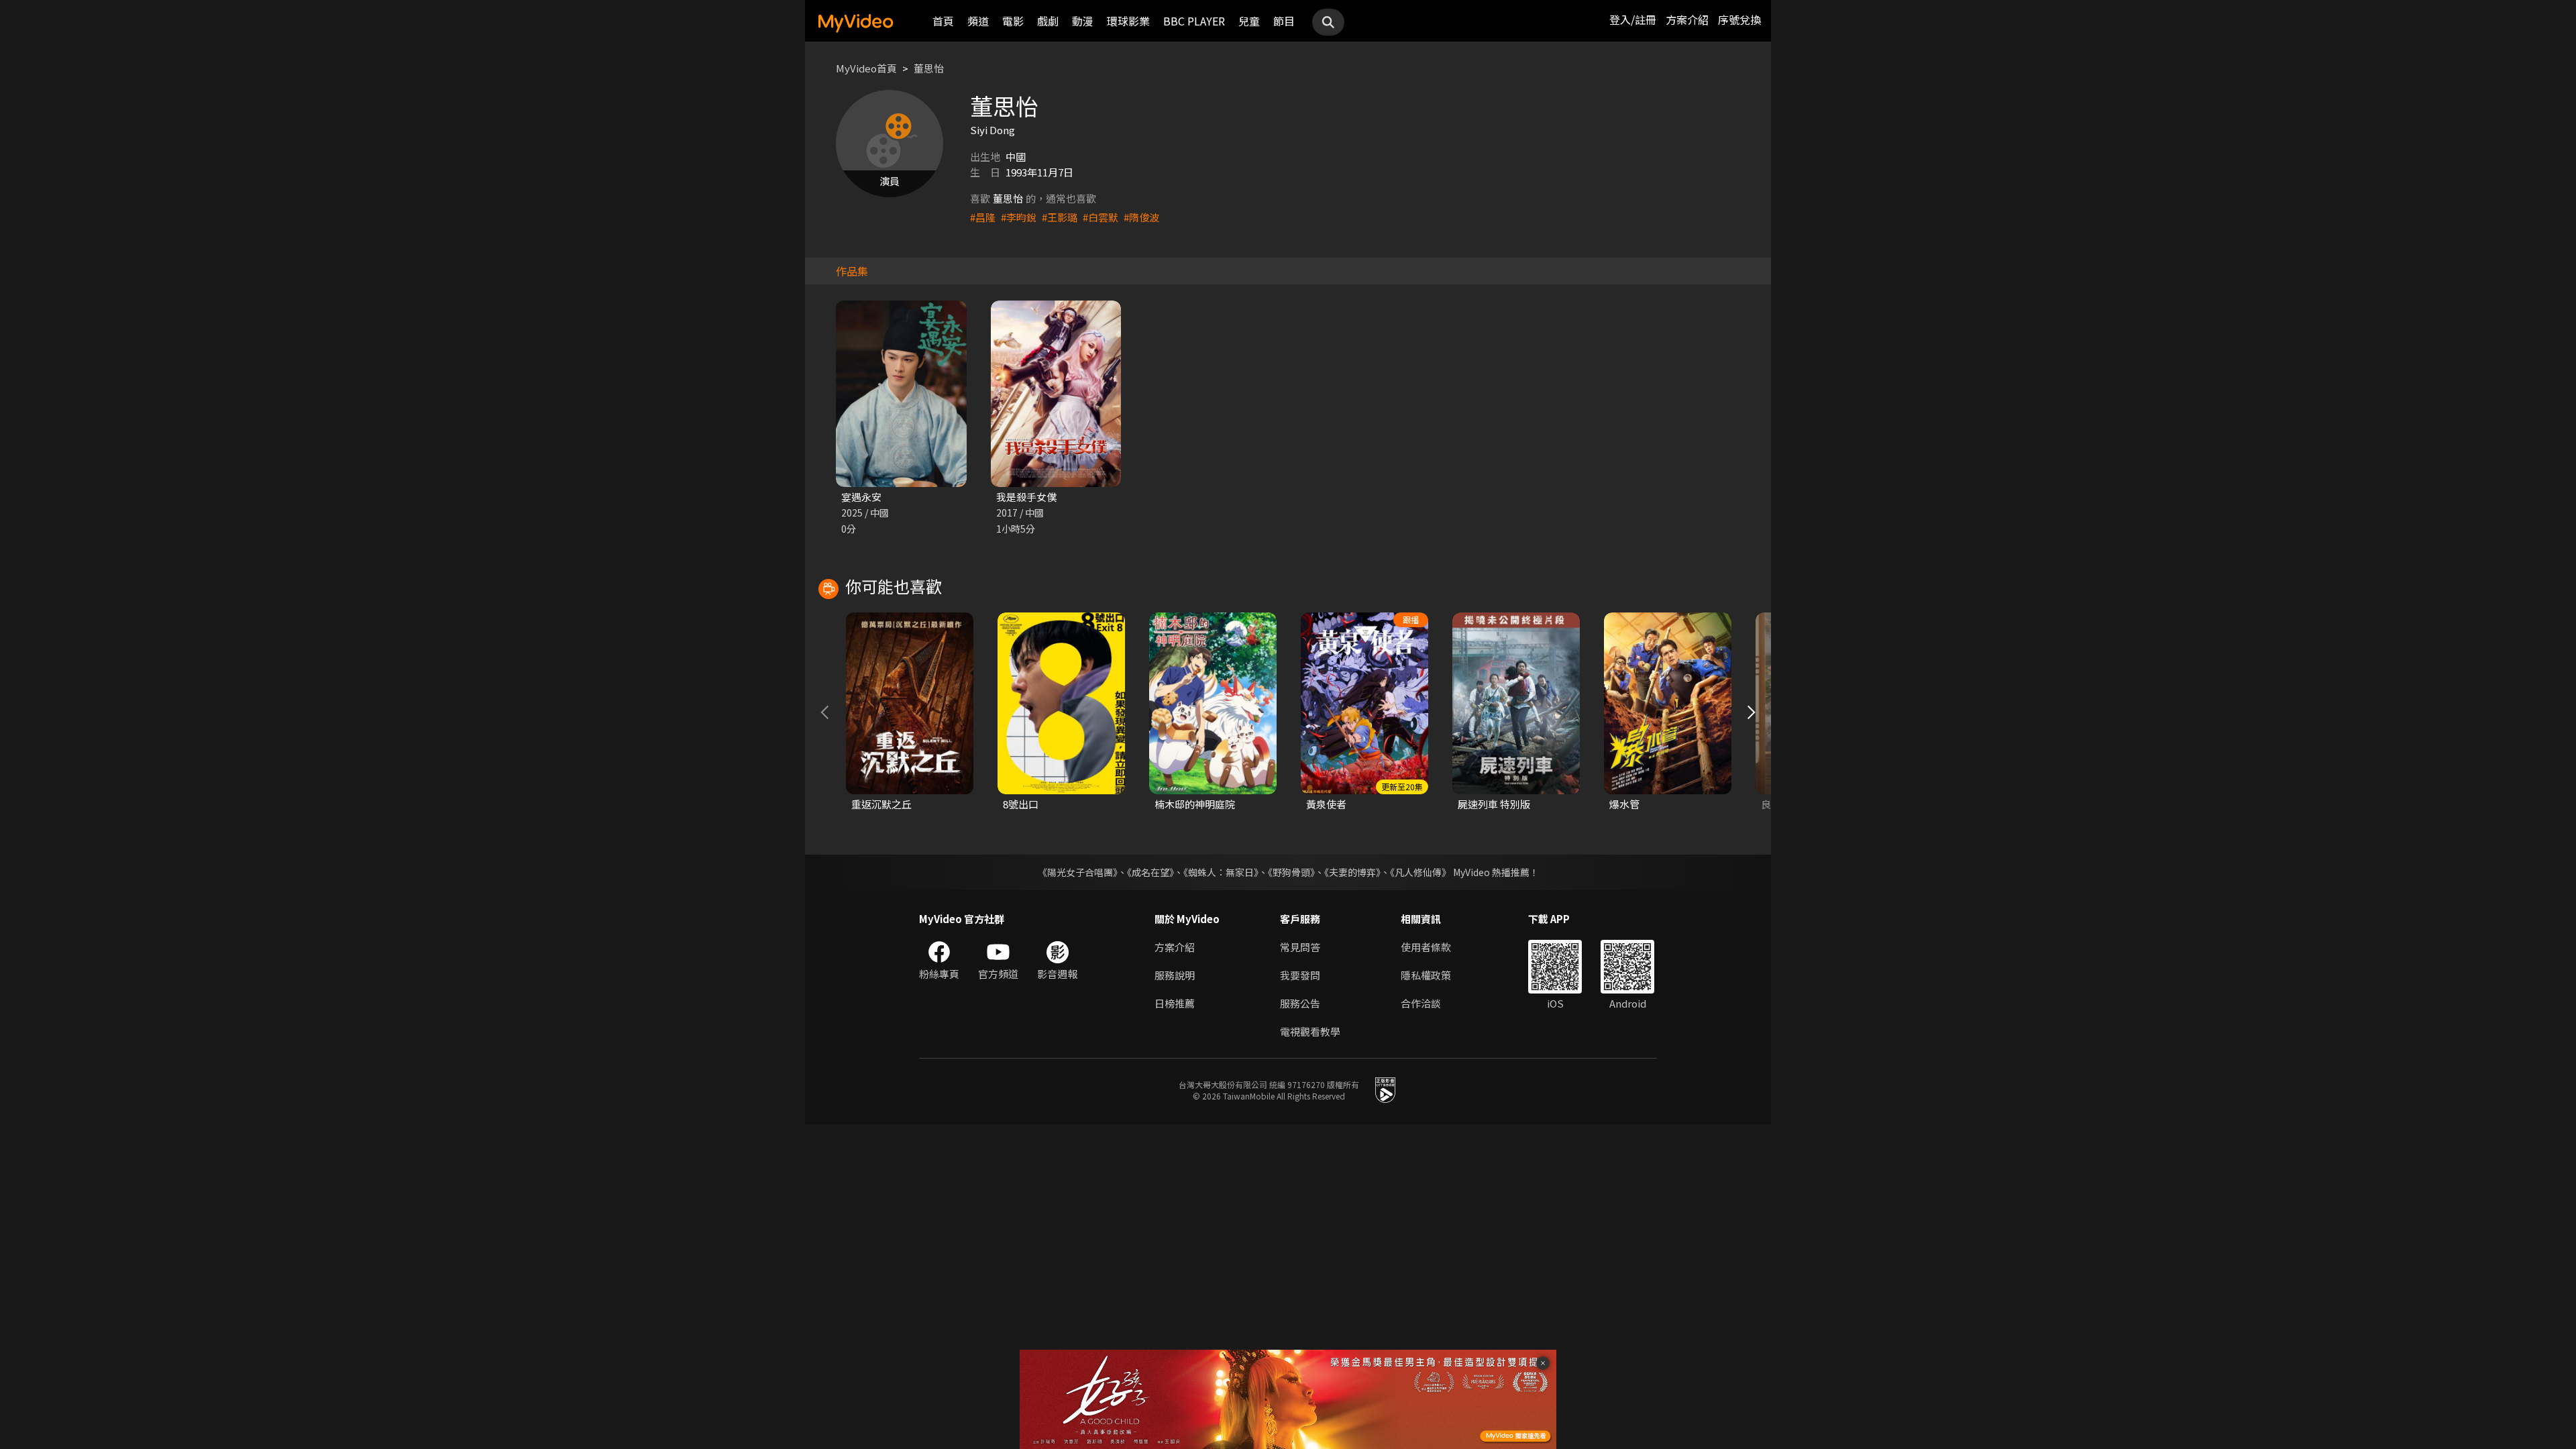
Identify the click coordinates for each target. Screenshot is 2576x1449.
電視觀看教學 (1310, 1031)
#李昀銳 (1019, 217)
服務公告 (1300, 1003)
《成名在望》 (1150, 872)
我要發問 (1300, 975)
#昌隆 (983, 217)
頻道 (978, 21)
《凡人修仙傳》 (1420, 872)
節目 (1284, 21)
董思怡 (929, 68)
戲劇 (1048, 21)
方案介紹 (1687, 19)
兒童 (1249, 21)
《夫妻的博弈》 (1352, 872)
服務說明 (1175, 975)
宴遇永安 (861, 497)
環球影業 (1128, 21)
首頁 (943, 21)
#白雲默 (1101, 217)
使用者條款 (1426, 947)
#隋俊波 (1141, 217)
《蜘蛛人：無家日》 (1221, 872)
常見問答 (1300, 947)
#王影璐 (1060, 217)
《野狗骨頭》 (1291, 872)
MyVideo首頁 (866, 68)
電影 (1013, 21)
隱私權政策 (1426, 975)
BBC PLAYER (1194, 21)
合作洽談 (1421, 1003)
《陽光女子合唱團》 (1078, 872)
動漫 (1083, 21)
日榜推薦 (1175, 1003)
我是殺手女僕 (1026, 497)
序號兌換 (1739, 19)
